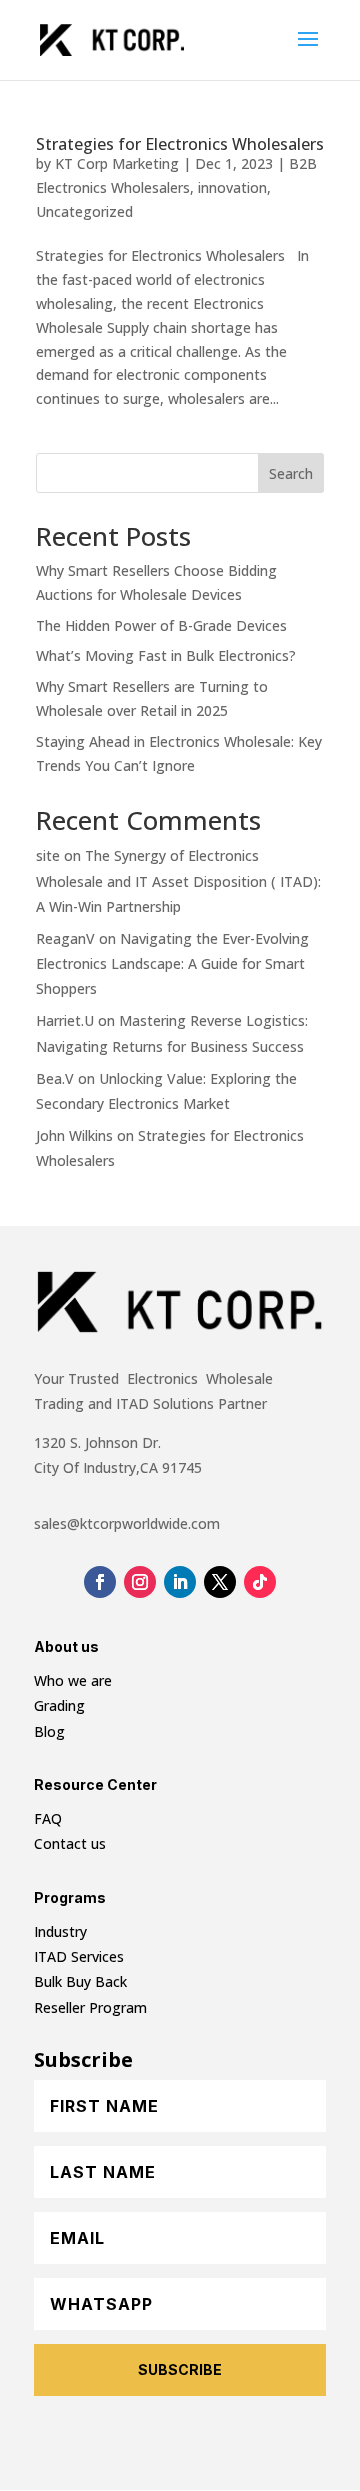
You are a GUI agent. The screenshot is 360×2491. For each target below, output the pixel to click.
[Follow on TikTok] (260, 1582)
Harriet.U (65, 1020)
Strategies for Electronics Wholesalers (180, 144)
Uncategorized (84, 211)
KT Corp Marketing (117, 163)
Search (291, 473)
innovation (232, 187)
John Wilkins (74, 1135)
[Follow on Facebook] (100, 1582)
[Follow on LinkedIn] (180, 1582)
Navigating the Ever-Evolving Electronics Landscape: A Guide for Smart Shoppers (172, 963)
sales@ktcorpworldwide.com (127, 1523)
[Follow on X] (220, 1582)
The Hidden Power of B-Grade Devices (161, 625)
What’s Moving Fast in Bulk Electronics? (166, 655)
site (48, 855)
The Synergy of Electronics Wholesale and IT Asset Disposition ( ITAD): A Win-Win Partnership (178, 880)
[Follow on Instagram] (140, 1582)
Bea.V (55, 1078)
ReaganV (65, 938)
